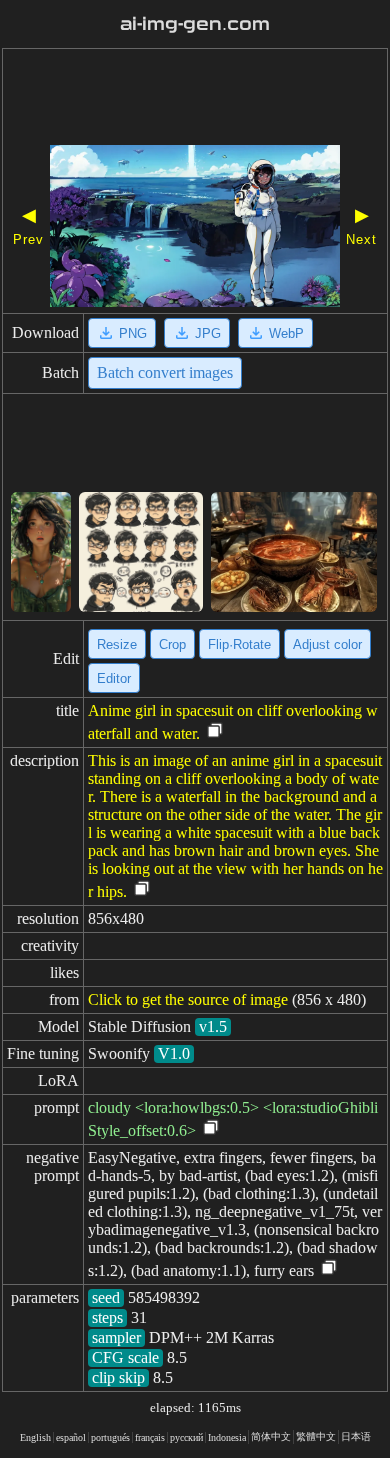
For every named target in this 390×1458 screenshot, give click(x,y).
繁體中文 (316, 1436)
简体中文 (271, 1436)
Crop (172, 644)
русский (186, 1437)
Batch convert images (165, 372)
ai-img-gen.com (195, 24)
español (71, 1437)
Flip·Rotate (239, 644)
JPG (208, 333)
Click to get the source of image (188, 999)
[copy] (215, 731)
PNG (133, 333)
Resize (117, 644)
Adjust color (327, 644)
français (150, 1437)
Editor (114, 678)
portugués (110, 1437)
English (35, 1437)
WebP (286, 333)
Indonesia (227, 1437)
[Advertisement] (195, 100)
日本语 (356, 1436)
